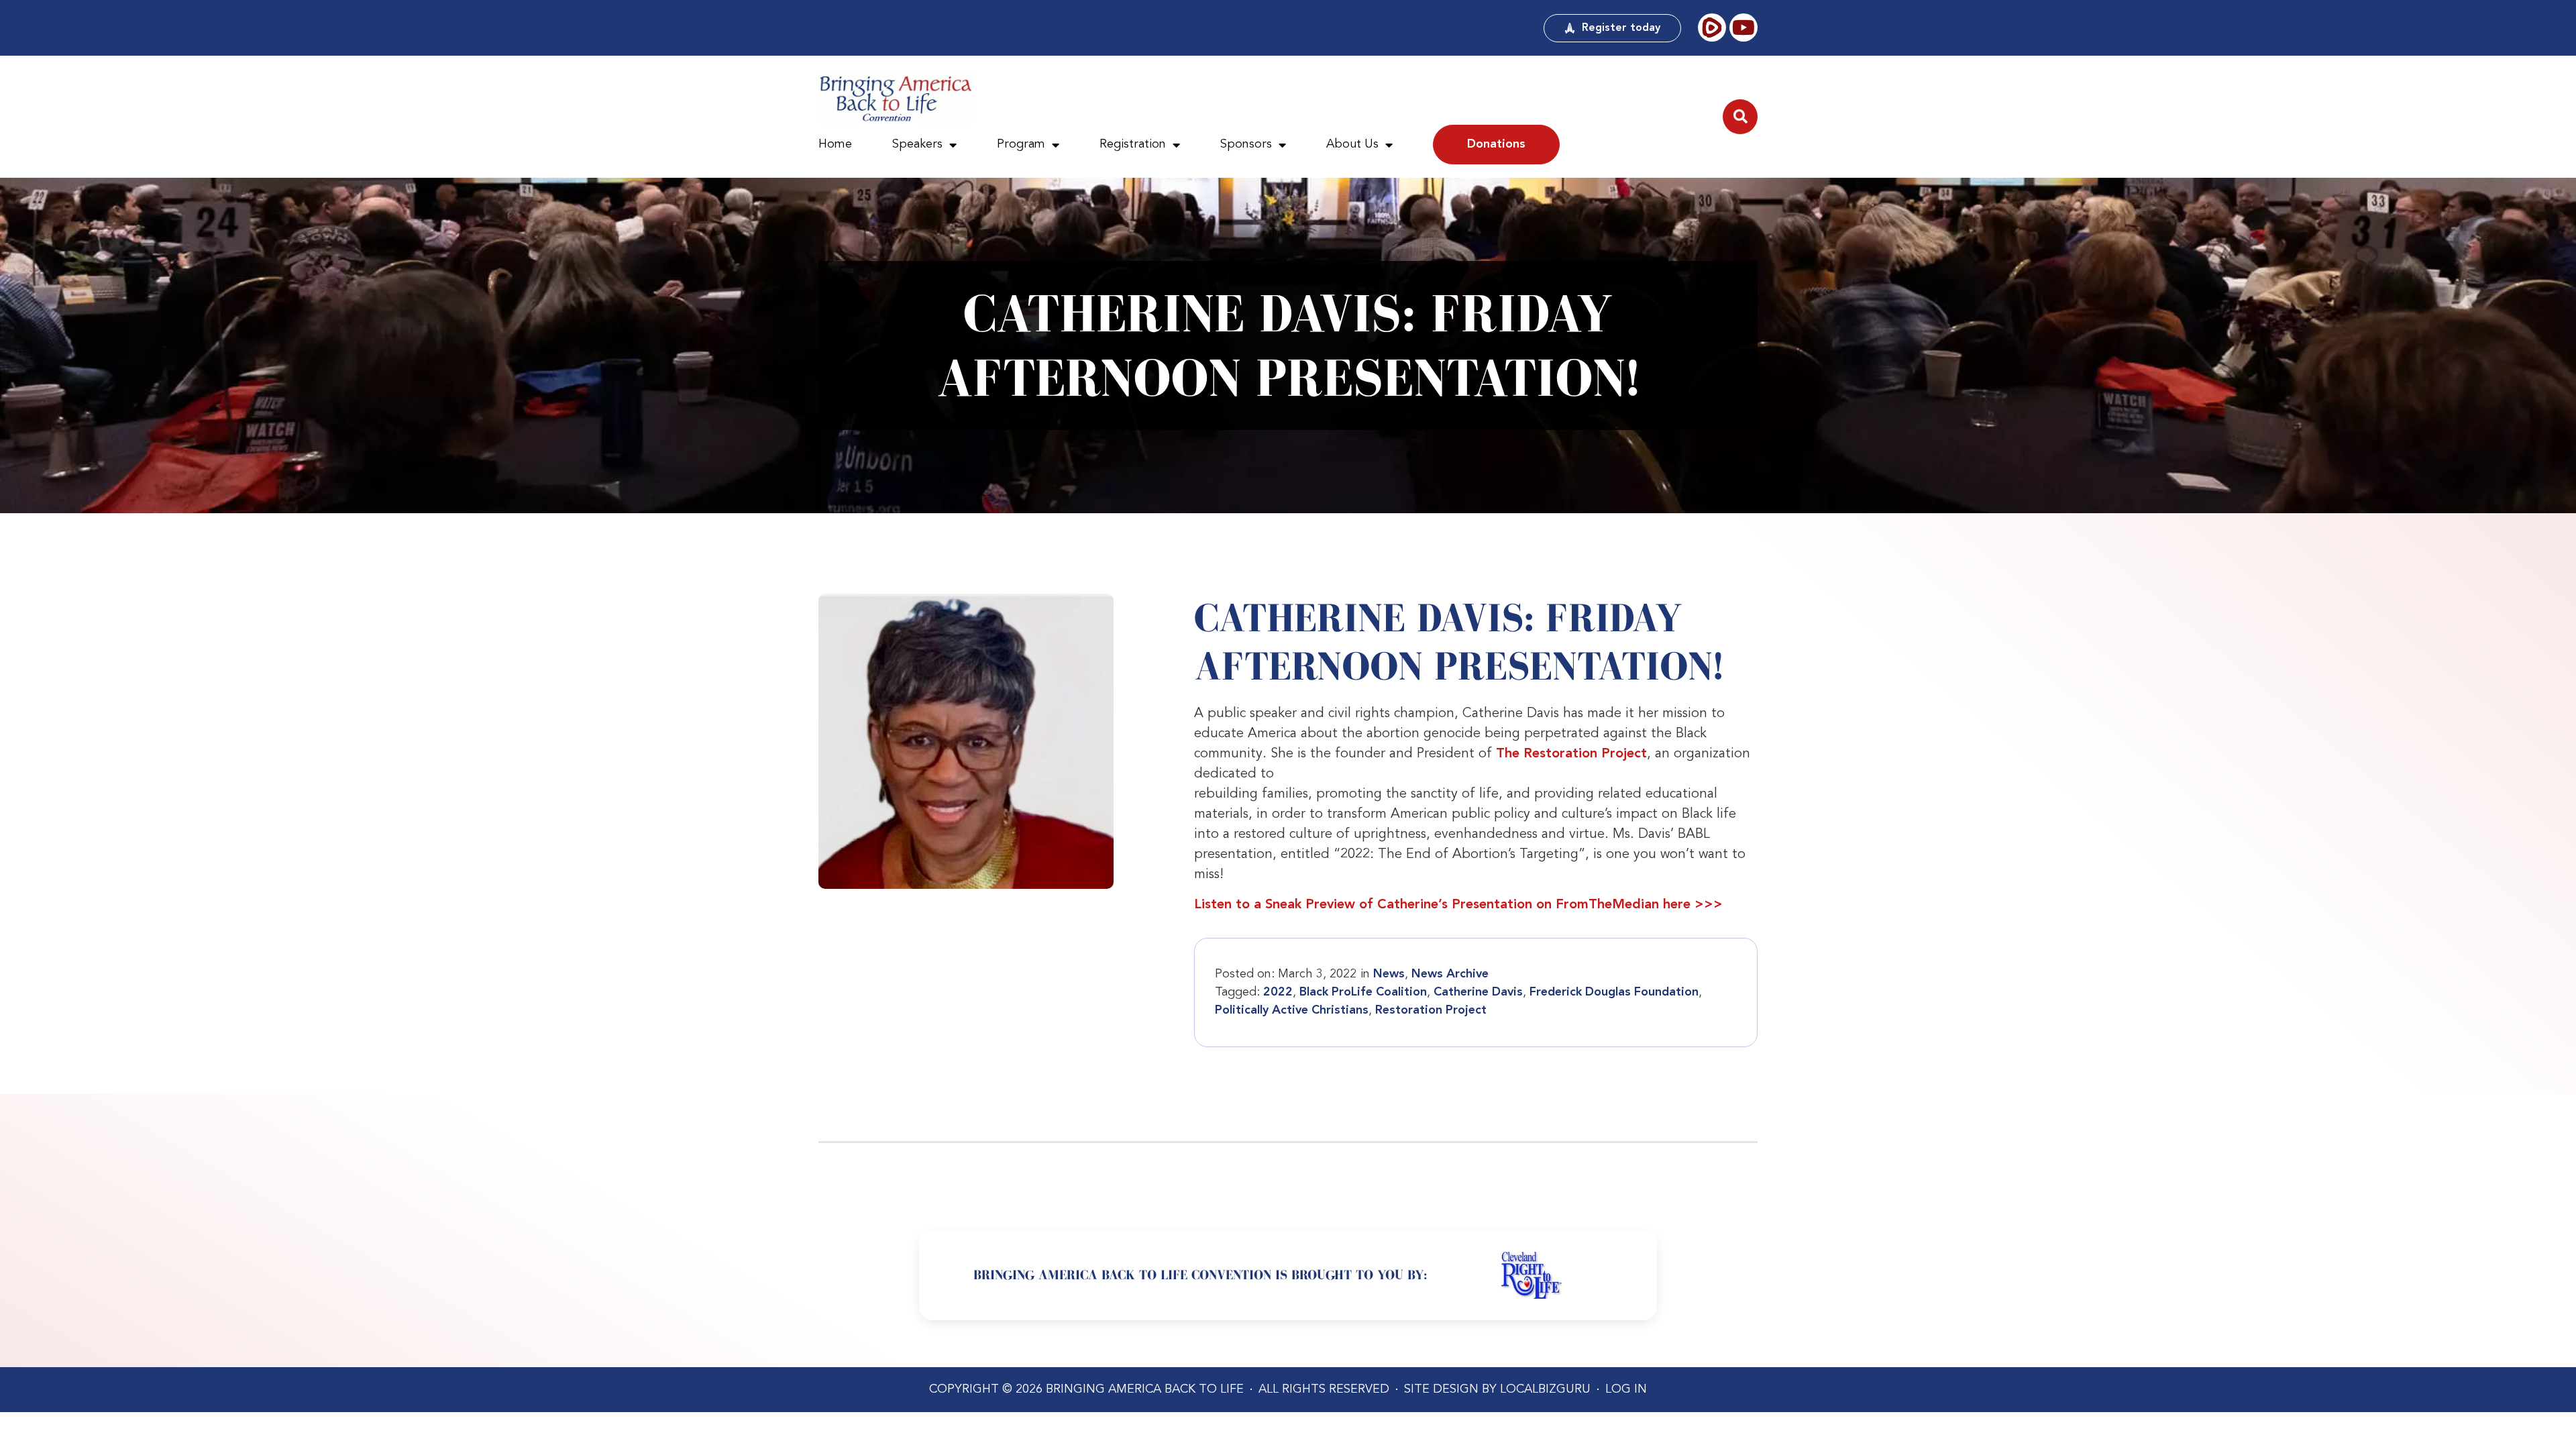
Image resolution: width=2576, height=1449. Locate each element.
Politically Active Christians (1292, 1010)
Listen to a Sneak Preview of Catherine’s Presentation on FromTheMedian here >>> (1458, 905)
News (1389, 974)
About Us (1352, 144)
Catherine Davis (1478, 992)
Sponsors (1246, 144)
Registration (1133, 144)
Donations (1496, 144)
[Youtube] (1743, 28)
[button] (1740, 117)
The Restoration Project (1571, 754)
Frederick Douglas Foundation (1614, 992)
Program (1021, 144)
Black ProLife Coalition (1363, 992)
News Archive (1450, 974)
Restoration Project (1431, 1010)
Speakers (917, 144)
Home (835, 144)
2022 (1278, 992)
